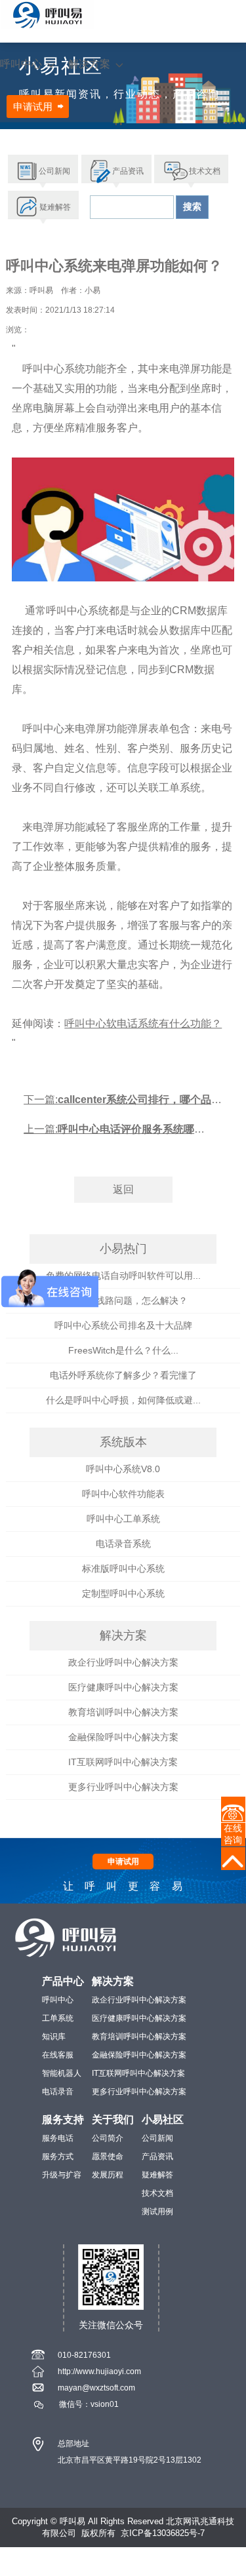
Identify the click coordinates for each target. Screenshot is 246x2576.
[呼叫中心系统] (48, 15)
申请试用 (33, 107)
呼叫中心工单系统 (123, 1519)
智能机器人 (62, 2073)
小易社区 (163, 2119)
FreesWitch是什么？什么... (123, 1350)
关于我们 (113, 2119)
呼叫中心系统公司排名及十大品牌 (123, 1325)
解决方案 (89, 64)
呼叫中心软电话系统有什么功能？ (143, 1024)
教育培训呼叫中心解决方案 (123, 1712)
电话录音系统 (123, 1544)
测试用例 (157, 2212)
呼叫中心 (21, 64)
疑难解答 (157, 2175)
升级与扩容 (62, 2175)
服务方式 (58, 2156)
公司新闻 (157, 2138)
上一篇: (114, 1134)
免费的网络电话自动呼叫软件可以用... (123, 1276)
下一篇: (123, 1104)
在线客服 (58, 2055)
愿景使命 (108, 2156)
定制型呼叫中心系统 (123, 1593)
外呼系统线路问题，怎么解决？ (123, 1300)
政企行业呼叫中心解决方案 (123, 1662)
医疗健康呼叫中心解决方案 (123, 1687)
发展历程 (108, 2175)
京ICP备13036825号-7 (163, 2533)
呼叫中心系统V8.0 (123, 1469)
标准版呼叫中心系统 (123, 1569)
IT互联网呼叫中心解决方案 (123, 1762)
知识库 (54, 2037)
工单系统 (58, 2018)
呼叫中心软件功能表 (123, 1494)
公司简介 (108, 2138)
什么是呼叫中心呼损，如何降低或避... (123, 1400)
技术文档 (157, 2193)
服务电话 (58, 2138)
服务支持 (63, 2119)
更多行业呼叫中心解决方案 (123, 1787)
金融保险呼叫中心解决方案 (123, 1737)
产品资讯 (157, 2156)
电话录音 (58, 2092)
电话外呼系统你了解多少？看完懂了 (123, 1375)
